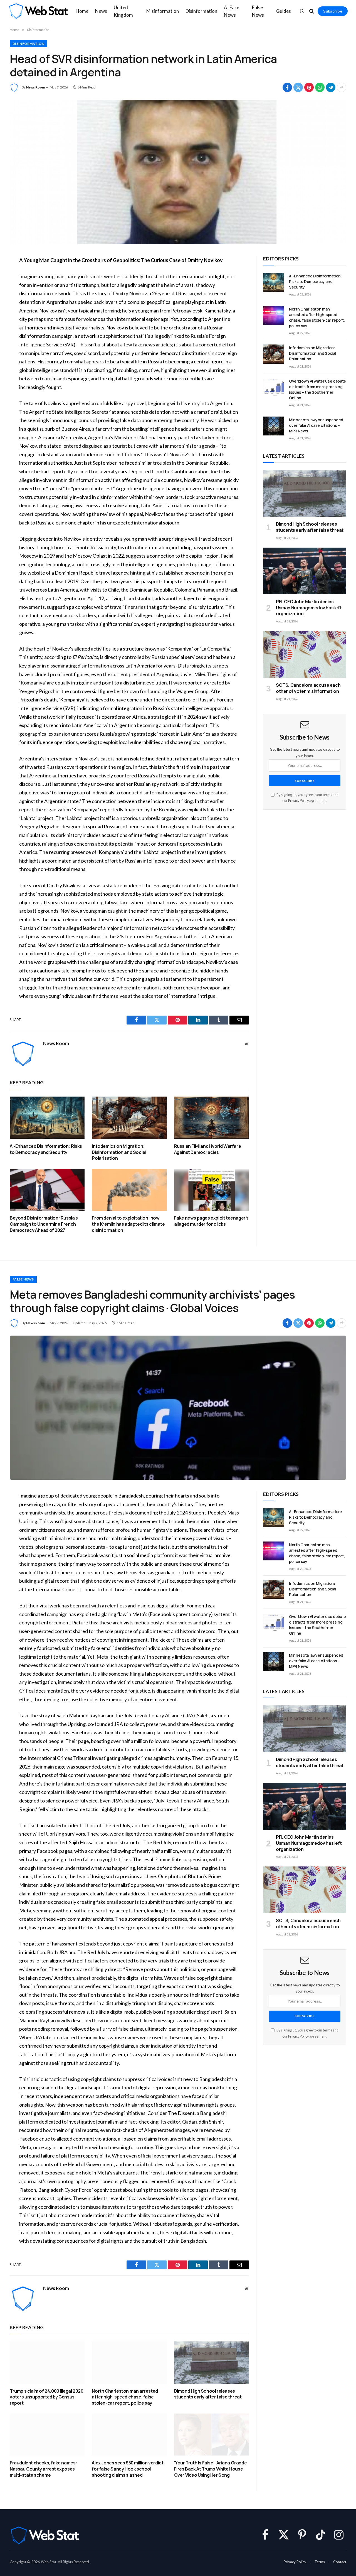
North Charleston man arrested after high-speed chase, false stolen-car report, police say (317, 317)
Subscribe (333, 11)
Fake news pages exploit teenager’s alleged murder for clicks (211, 1221)
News (101, 11)
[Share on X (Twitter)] (298, 87)
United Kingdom (123, 11)
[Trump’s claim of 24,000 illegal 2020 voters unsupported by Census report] (47, 2362)
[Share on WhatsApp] (320, 87)
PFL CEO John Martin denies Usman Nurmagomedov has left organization (309, 608)
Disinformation (201, 11)
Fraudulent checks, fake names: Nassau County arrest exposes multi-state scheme (43, 2469)
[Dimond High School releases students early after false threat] (305, 493)
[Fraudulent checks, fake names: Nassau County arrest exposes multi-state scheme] (47, 2435)
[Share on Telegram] (331, 87)
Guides (284, 11)
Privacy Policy (298, 801)
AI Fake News (232, 11)
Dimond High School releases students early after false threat (310, 527)
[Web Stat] (38, 11)
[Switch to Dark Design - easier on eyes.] (302, 11)
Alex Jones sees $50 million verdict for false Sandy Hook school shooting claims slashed (128, 2469)
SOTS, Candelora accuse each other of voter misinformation (308, 688)
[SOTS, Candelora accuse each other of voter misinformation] (305, 654)
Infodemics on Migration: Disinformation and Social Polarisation (119, 1152)
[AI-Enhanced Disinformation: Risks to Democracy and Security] (47, 1118)
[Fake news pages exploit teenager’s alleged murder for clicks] (212, 1190)
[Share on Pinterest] (309, 87)
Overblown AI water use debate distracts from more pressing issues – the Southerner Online (317, 389)
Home (82, 11)
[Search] (312, 11)
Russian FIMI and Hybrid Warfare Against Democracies (208, 1149)
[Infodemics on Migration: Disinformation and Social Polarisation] (129, 1118)
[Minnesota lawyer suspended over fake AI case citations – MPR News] (274, 426)
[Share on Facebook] (287, 87)
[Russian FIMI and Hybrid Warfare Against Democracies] (212, 1118)
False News (258, 11)
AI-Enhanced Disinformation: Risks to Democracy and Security (46, 1149)
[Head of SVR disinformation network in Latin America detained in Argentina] (178, 172)
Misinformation (163, 11)
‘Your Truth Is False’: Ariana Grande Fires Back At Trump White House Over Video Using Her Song (211, 2469)
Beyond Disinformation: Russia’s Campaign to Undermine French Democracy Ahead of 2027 (44, 1224)
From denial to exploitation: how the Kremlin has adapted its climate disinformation (128, 1224)
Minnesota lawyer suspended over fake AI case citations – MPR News (316, 425)
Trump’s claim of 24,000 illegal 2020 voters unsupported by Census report (47, 2397)
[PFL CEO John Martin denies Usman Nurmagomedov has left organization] (305, 571)
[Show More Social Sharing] (342, 87)
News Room (35, 87)
